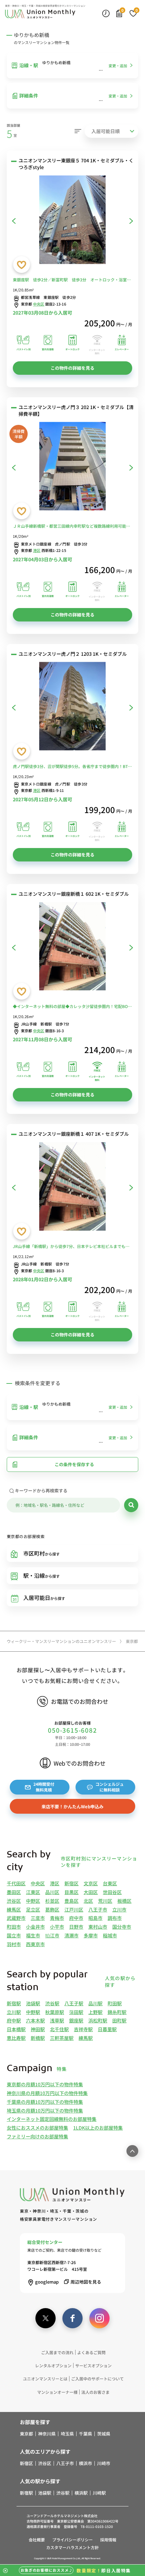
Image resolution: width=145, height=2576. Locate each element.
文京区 (91, 1883)
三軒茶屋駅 (62, 2038)
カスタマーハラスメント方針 (72, 2547)
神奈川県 (47, 2434)
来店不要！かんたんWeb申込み (72, 1806)
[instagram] (99, 2318)
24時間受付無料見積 (44, 1787)
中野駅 (33, 2012)
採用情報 (108, 2540)
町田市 (14, 1927)
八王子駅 (74, 2003)
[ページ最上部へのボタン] (132, 2151)
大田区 (91, 1892)
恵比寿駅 (16, 2038)
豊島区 (71, 1901)
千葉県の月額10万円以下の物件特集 (45, 2102)
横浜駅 (81, 2493)
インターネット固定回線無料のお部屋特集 (52, 2119)
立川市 (119, 1909)
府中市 (76, 1918)
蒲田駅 (76, 2012)
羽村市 (14, 1944)
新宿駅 (14, 2003)
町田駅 (115, 2003)
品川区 (52, 1892)
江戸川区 (74, 1909)
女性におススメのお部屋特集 (37, 2128)
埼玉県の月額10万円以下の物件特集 (45, 2110)
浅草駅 (57, 2020)
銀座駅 (76, 2020)
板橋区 (124, 1901)
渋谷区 (14, 1901)
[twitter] (46, 2318)
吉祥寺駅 (83, 2029)
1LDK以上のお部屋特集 (98, 2128)
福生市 (33, 1935)
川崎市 (104, 2463)
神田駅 (38, 2029)
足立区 (33, 1909)
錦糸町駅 (117, 2012)
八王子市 (98, 1909)
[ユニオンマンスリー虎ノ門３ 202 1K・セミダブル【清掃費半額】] (72, 467)
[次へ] (131, 221)
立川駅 (14, 2012)
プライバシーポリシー (72, 2540)
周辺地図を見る (86, 2282)
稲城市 (110, 1935)
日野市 (76, 1927)
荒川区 (105, 1901)
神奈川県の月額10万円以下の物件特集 (47, 2093)
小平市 (57, 1927)
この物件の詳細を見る (72, 368)
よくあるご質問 (91, 2352)
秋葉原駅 (55, 2012)
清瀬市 (71, 1935)
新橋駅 (38, 2038)
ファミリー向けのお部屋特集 (37, 2136)
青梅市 (57, 1918)
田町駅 (119, 2020)
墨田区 (14, 1892)
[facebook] (72, 2318)
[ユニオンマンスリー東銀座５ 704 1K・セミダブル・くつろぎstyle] (72, 221)
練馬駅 (86, 2038)
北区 (88, 1901)
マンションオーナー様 (57, 2392)
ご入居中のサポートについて (97, 2379)
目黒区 (71, 1892)
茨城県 (104, 2434)
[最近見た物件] (106, 13)
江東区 (33, 1892)
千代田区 (16, 1883)
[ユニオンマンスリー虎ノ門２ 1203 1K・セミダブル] (72, 707)
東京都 (26, 2434)
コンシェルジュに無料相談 (110, 1787)
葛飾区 (52, 1909)
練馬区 (14, 1909)
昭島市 (95, 1918)
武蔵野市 (16, 1918)
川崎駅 (99, 2493)
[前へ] (14, 221)
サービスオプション (93, 2365)
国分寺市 (122, 1927)
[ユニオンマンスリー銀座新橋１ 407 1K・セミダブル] (72, 1188)
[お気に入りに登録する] (22, 265)
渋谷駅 (52, 2003)
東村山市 (98, 1927)
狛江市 (52, 1935)
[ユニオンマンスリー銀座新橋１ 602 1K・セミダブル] (72, 948)
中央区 (39, 304)
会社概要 (37, 2540)
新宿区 (71, 1883)
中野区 (33, 1901)
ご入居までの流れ (57, 2352)
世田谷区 (112, 1892)
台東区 (110, 1883)
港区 (37, 550)
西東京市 (35, 1944)
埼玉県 (67, 2434)
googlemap (47, 2282)
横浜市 (85, 2463)
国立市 (14, 1935)
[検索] (131, 1505)
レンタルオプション (53, 2365)
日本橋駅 (16, 2029)
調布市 (115, 1918)
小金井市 (35, 1927)
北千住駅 (59, 2029)
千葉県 (85, 2434)
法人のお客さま (95, 2392)
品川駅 (95, 2003)
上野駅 (95, 2012)
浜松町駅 (98, 2020)
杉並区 (52, 1901)
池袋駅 (33, 2003)
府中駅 (14, 2020)
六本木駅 (35, 2020)
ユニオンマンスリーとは (45, 2379)
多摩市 (91, 1935)
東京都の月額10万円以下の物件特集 (45, 2084)
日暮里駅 (107, 2029)
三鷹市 (38, 1918)
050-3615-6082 (72, 1730)
